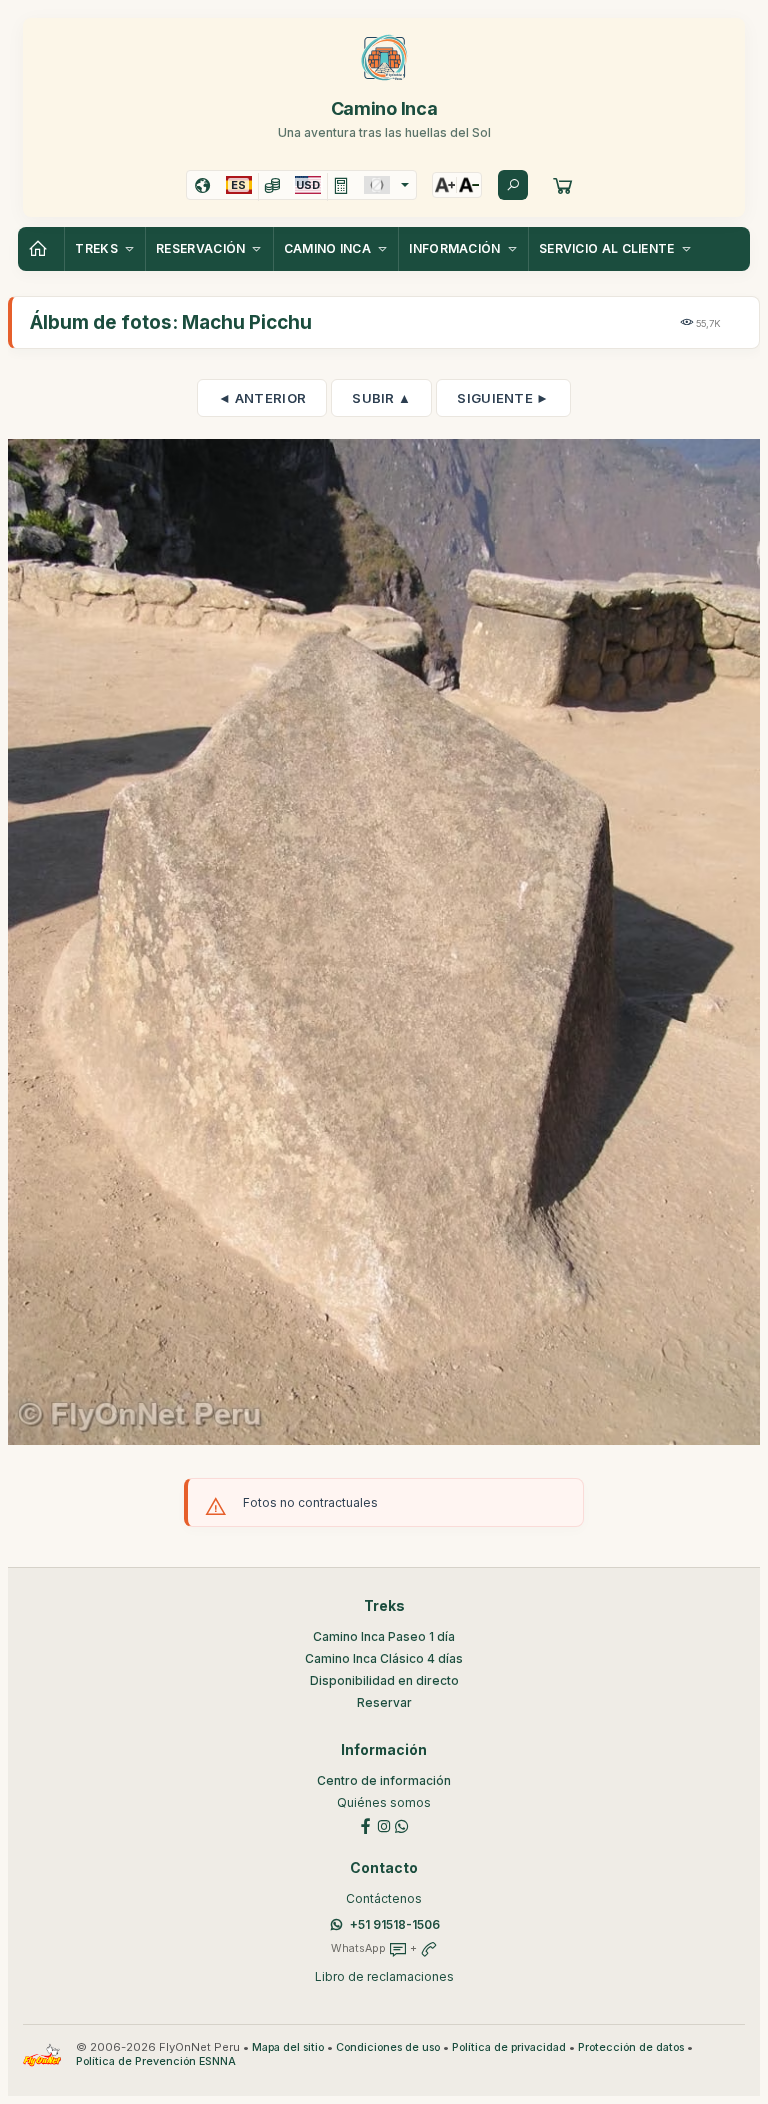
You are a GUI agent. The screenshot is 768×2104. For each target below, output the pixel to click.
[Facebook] (366, 1824)
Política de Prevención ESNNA (156, 2061)
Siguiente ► (503, 398)
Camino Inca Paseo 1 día (384, 1636)
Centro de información (384, 1780)
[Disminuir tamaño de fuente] (469, 185)
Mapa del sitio (288, 2047)
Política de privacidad (509, 2047)
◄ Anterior (262, 398)
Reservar (384, 1702)
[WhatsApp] (402, 1824)
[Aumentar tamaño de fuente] (445, 185)
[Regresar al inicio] (41, 249)
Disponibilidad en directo (384, 1680)
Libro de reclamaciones (384, 1976)
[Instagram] (384, 1824)
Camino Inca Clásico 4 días (384, 1658)
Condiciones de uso (388, 2047)
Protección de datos (631, 2047)
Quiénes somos (384, 1802)
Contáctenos (384, 1898)
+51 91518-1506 (395, 1924)
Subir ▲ (381, 398)
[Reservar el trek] (563, 185)
